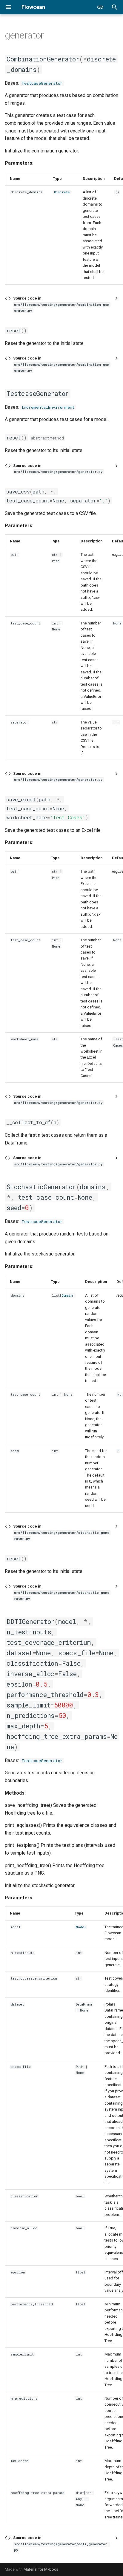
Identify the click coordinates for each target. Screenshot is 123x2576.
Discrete (62, 192)
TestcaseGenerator (42, 83)
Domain (67, 1295)
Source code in (61, 304)
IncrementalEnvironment (48, 407)
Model (81, 1927)
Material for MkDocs (41, 2569)
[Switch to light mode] (100, 7)
